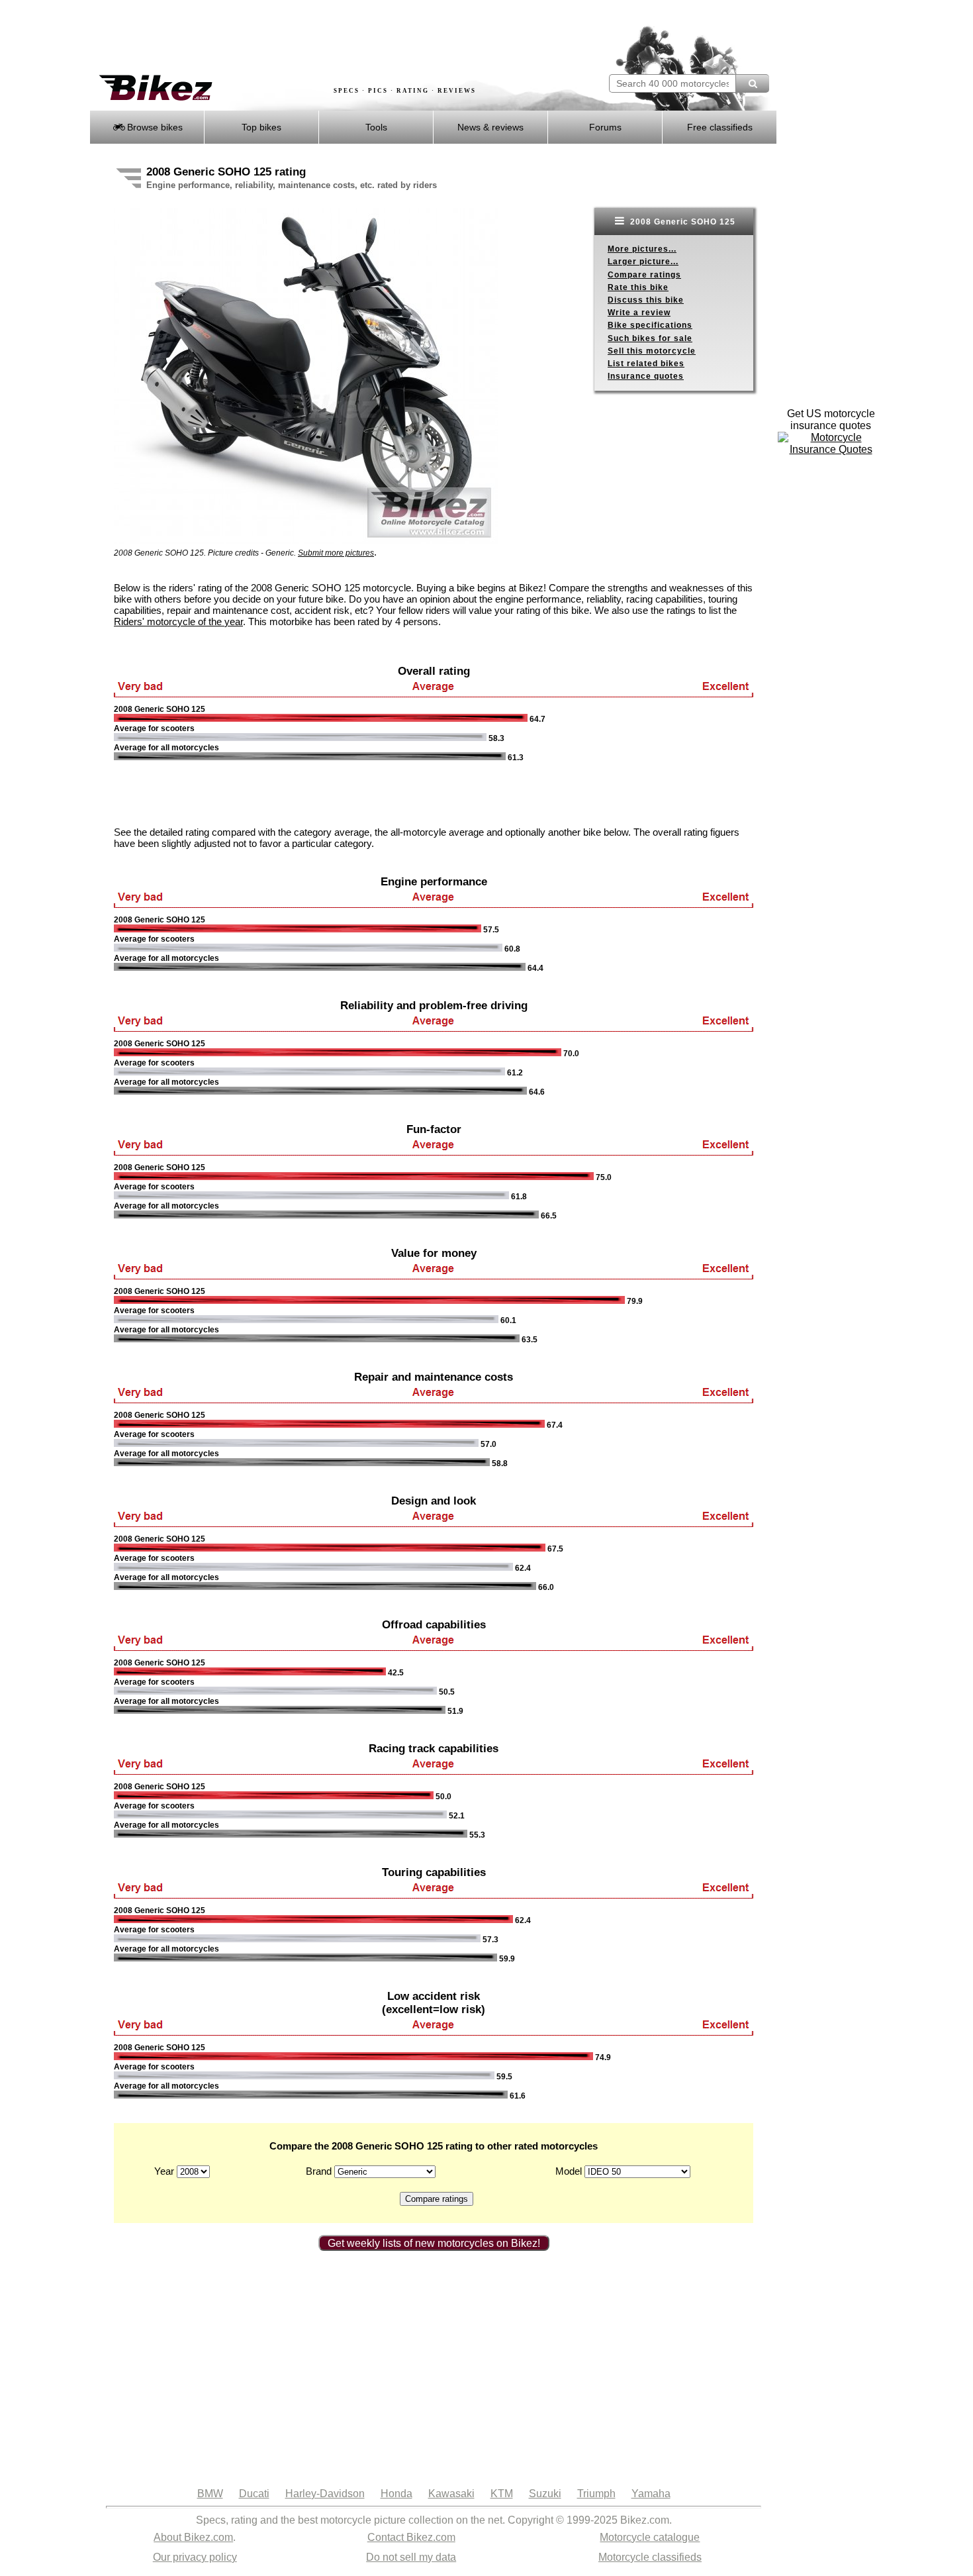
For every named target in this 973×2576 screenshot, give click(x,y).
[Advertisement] (330, 38)
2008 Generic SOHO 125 (681, 222)
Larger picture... (643, 262)
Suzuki (545, 2494)
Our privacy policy (195, 2557)
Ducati (254, 2494)
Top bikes (261, 127)
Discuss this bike (646, 300)
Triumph (596, 2494)
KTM (502, 2494)
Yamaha (651, 2494)
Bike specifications (650, 325)
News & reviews (490, 127)
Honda (396, 2494)
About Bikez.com (193, 2537)
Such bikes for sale (650, 338)
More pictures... (642, 249)
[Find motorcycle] (752, 83)
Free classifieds (720, 127)
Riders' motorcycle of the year (178, 621)
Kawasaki (451, 2494)
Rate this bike (638, 287)
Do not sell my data (411, 2557)
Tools (376, 127)
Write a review (639, 313)
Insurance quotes (646, 376)
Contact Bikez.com (411, 2537)
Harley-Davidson (325, 2494)
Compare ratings (644, 275)
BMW (210, 2494)
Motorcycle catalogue (650, 2537)
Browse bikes (154, 127)
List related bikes (646, 364)
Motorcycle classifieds (650, 2557)
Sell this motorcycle (652, 351)
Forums (605, 127)
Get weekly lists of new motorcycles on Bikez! (434, 2243)
